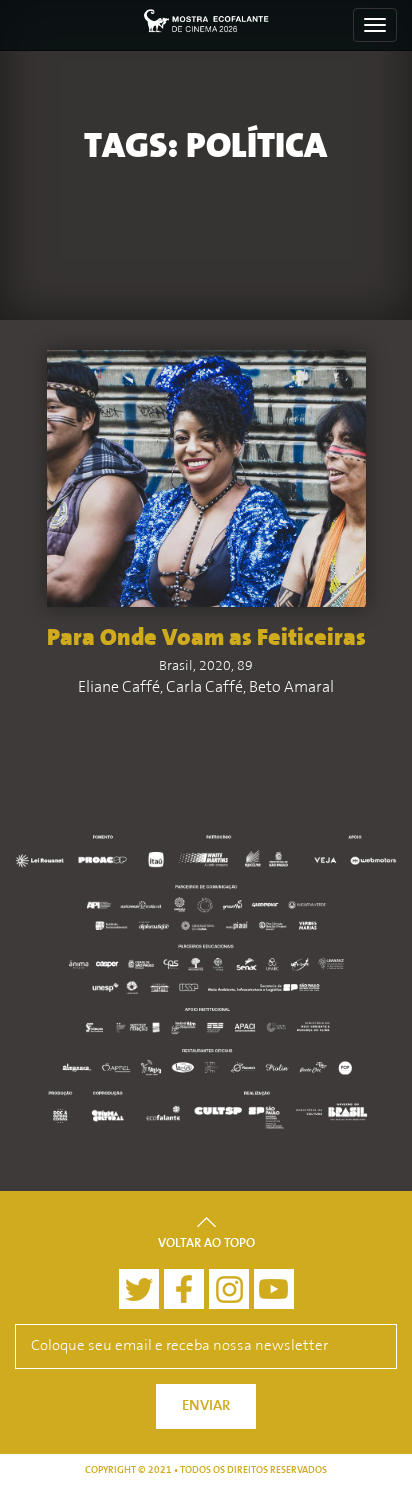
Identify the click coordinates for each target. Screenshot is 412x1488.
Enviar (206, 1406)
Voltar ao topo (206, 1244)
